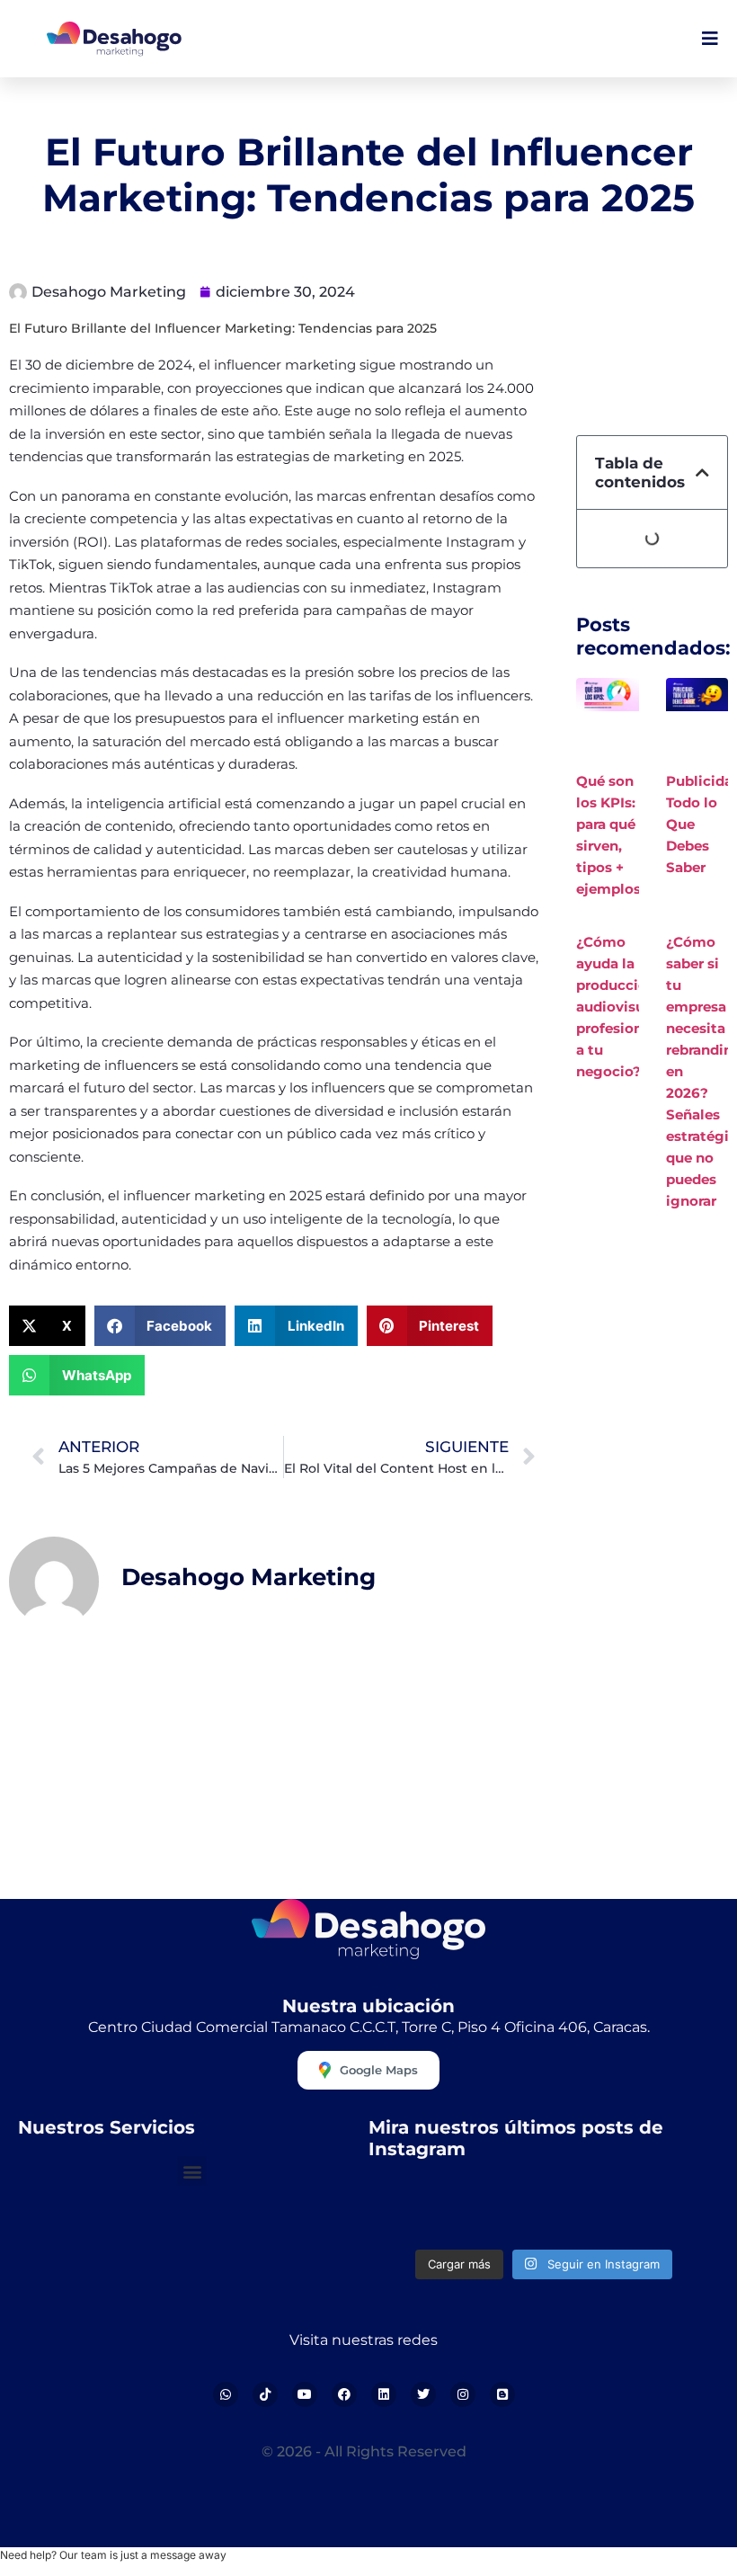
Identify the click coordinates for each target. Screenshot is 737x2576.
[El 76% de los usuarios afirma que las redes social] (409, 2211)
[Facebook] (344, 2394)
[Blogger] (502, 2394)
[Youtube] (305, 2394)
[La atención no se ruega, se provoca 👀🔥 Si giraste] (499, 2211)
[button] (47, 1326)
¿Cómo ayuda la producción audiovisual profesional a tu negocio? (617, 1007)
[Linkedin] (384, 2394)
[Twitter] (423, 2394)
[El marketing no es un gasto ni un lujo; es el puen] (589, 2211)
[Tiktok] (265, 2394)
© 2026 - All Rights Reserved (364, 2451)
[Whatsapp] (226, 2394)
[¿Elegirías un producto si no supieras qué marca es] (679, 2211)
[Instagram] (463, 2394)
